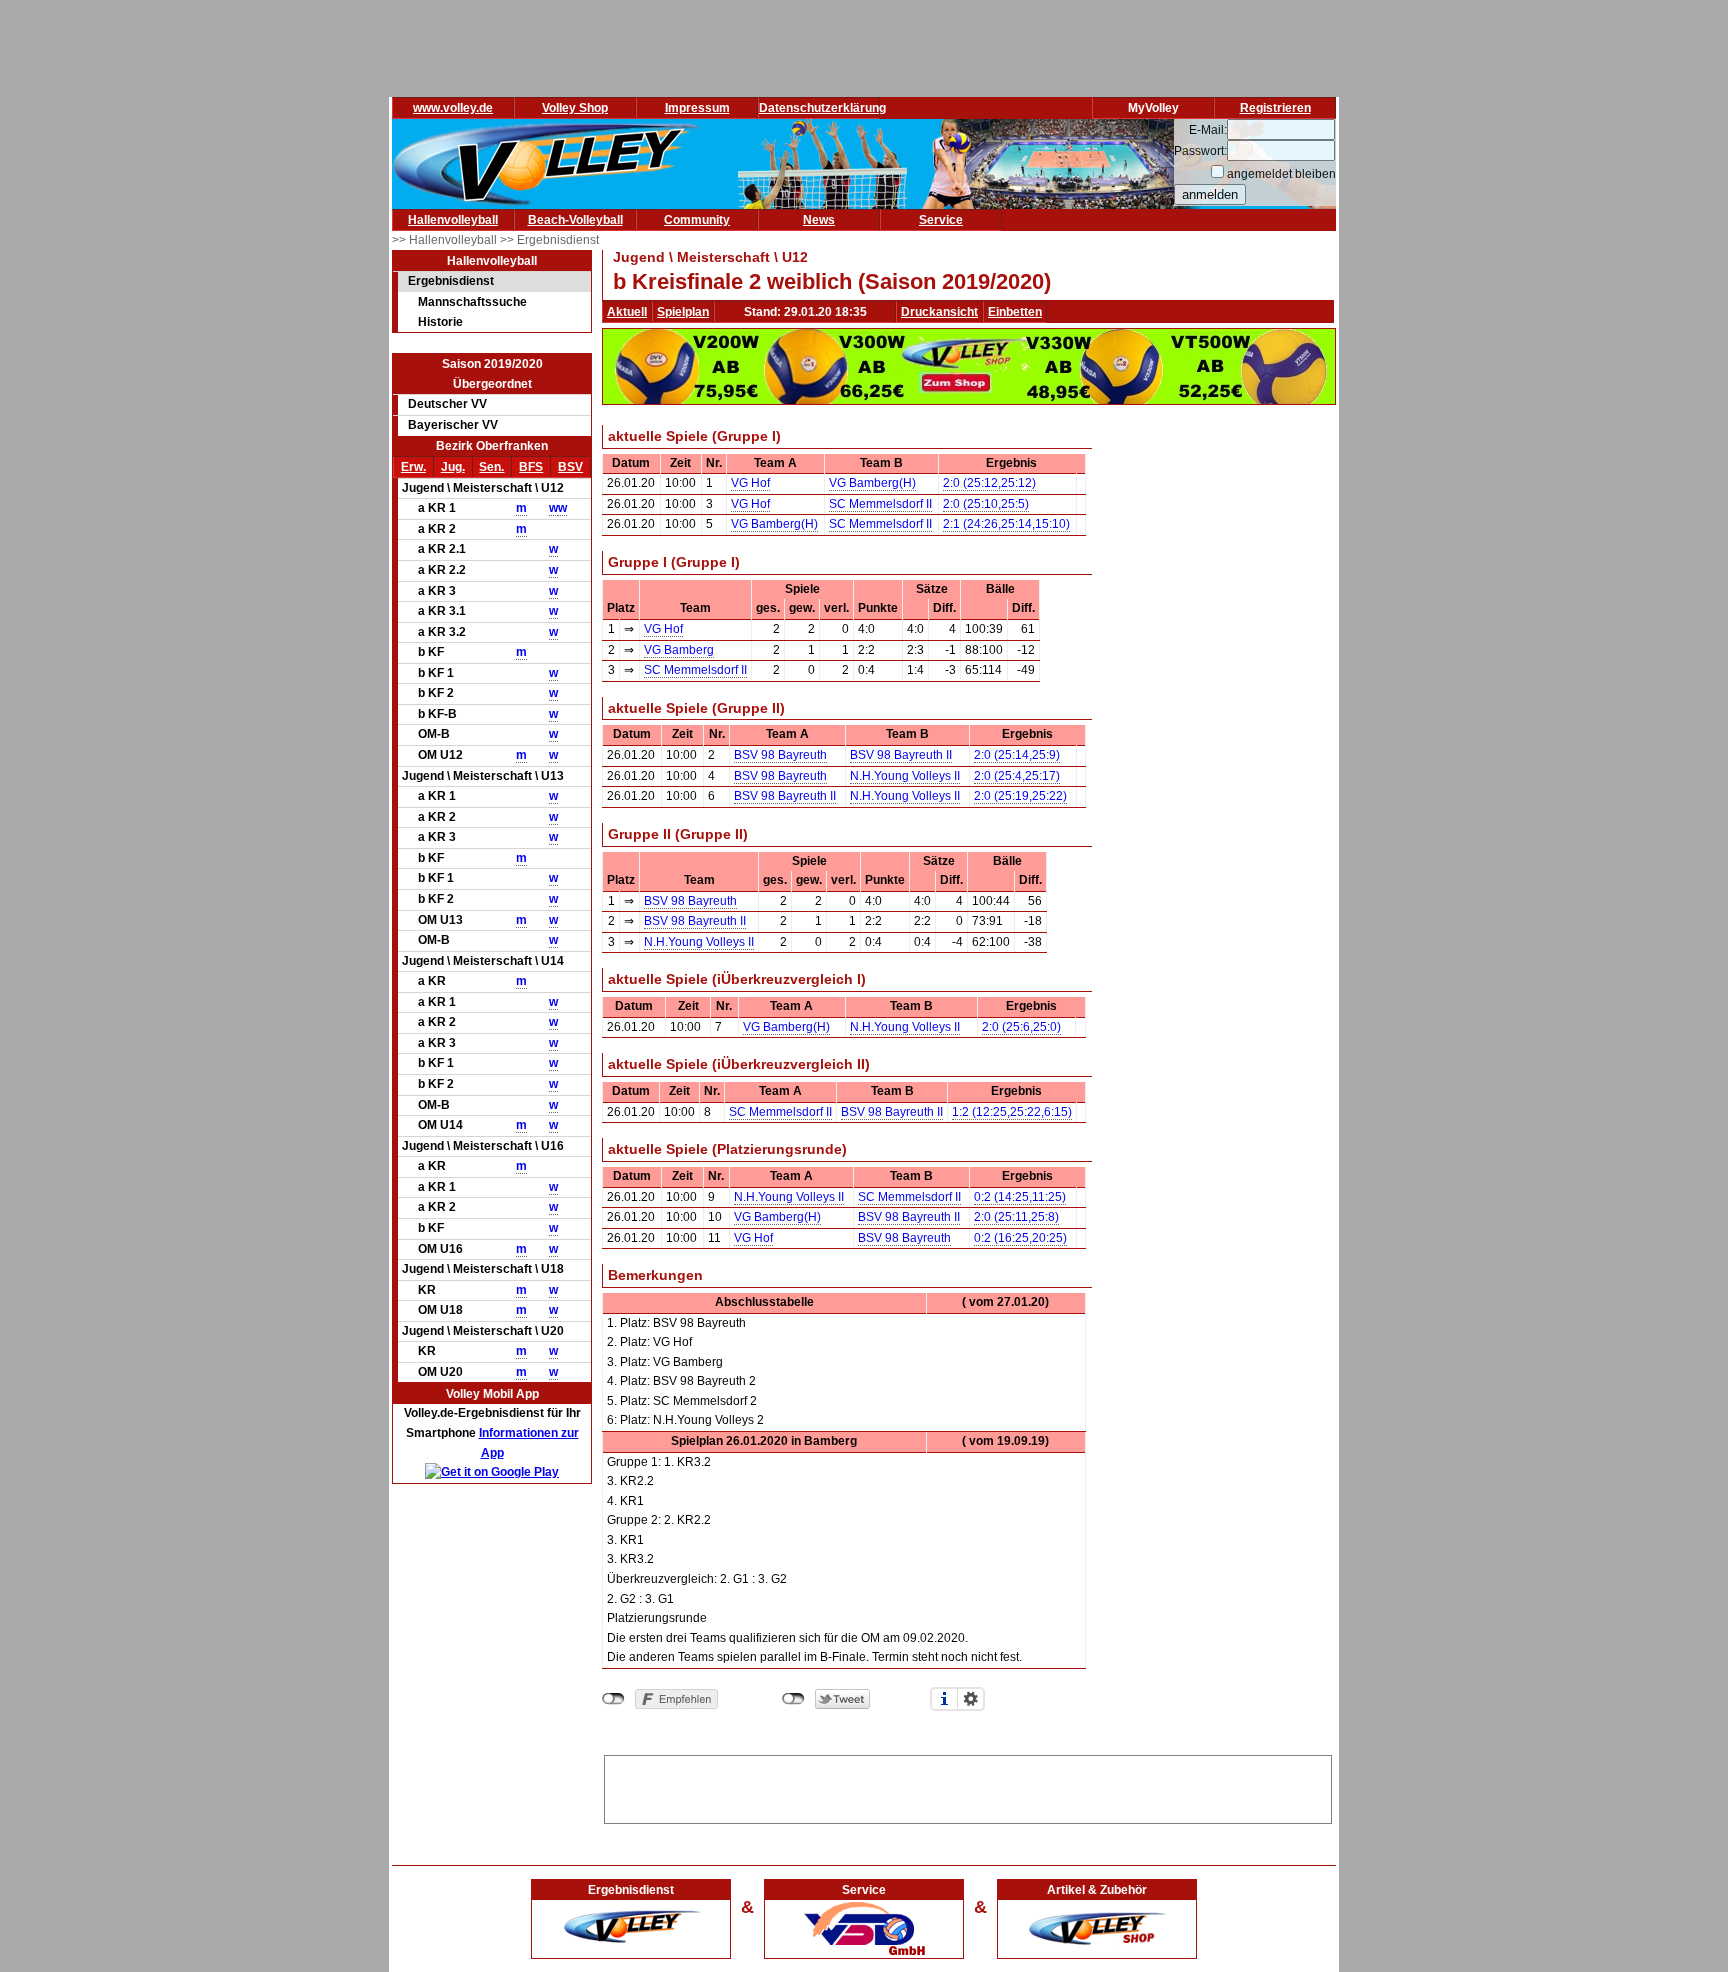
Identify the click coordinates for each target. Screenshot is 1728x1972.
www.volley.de (453, 108)
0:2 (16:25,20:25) (1020, 1238)
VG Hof (750, 483)
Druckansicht (939, 312)
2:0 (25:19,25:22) (1020, 796)
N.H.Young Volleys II (905, 776)
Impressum (697, 108)
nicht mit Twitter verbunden (793, 1699)
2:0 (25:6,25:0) (1021, 1027)
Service (941, 220)
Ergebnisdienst (451, 281)
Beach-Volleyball (575, 220)
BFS (531, 467)
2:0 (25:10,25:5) (986, 504)
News (819, 220)
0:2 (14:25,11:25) (1020, 1197)
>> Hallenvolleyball (446, 240)
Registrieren (1275, 108)
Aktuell (627, 312)
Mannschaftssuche (472, 302)
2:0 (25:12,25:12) (989, 483)
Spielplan (683, 312)
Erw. (413, 467)
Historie (440, 322)
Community (697, 220)
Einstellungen (971, 1699)
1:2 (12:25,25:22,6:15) (1012, 1112)
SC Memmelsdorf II (880, 504)
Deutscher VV (447, 404)
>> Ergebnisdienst (549, 240)
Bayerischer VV (453, 425)
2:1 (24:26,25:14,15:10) (1006, 524)
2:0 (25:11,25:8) (1016, 1217)
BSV (570, 467)
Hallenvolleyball (453, 220)
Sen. (491, 467)
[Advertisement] (968, 1786)
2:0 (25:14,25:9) (1017, 755)
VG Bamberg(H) (872, 483)
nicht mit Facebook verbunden (613, 1699)
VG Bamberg (679, 650)
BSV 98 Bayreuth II (901, 755)
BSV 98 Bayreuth (780, 755)
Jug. (453, 467)
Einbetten (1015, 312)
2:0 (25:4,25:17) (1017, 776)
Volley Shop (575, 108)
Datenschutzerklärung (822, 108)
